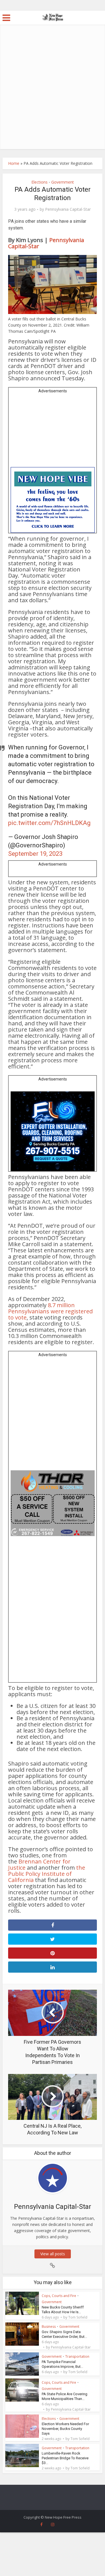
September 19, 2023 (35, 854)
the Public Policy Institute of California (47, 1874)
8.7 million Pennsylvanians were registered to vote (50, 1311)
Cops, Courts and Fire (59, 2296)
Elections (39, 182)
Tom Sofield (78, 2317)
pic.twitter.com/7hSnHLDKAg (49, 823)
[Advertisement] (53, 94)
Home (14, 163)
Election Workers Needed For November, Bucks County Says (65, 2429)
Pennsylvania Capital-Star (68, 209)
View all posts (53, 2254)
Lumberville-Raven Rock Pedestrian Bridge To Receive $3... (65, 2458)
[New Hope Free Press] (53, 17)
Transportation (77, 2356)
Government (63, 182)
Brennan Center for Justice (39, 1864)
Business (49, 2327)
